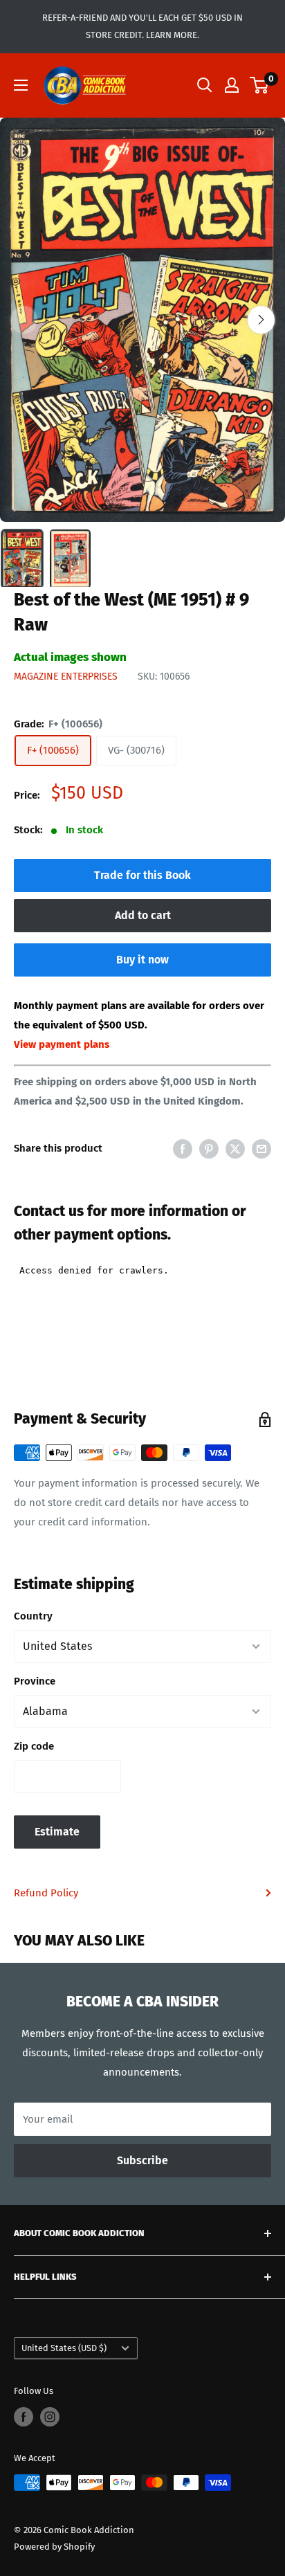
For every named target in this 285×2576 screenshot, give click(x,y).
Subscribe (142, 2160)
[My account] (232, 85)
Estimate (57, 1832)
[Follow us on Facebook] (24, 2417)
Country (33, 1616)
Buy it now (142, 960)
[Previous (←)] (24, 320)
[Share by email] (261, 1149)
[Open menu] (21, 85)
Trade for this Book (142, 875)
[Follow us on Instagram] (50, 2417)
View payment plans (62, 1044)
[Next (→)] (261, 320)
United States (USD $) (64, 2348)
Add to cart (143, 915)
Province (35, 1681)
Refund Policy (46, 1893)
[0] (260, 85)
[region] (142, 320)
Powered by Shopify (54, 2547)
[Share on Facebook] (183, 1149)
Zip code (34, 1746)
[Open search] (205, 85)
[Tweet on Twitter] (235, 1149)
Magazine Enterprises (66, 677)
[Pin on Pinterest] (209, 1149)
